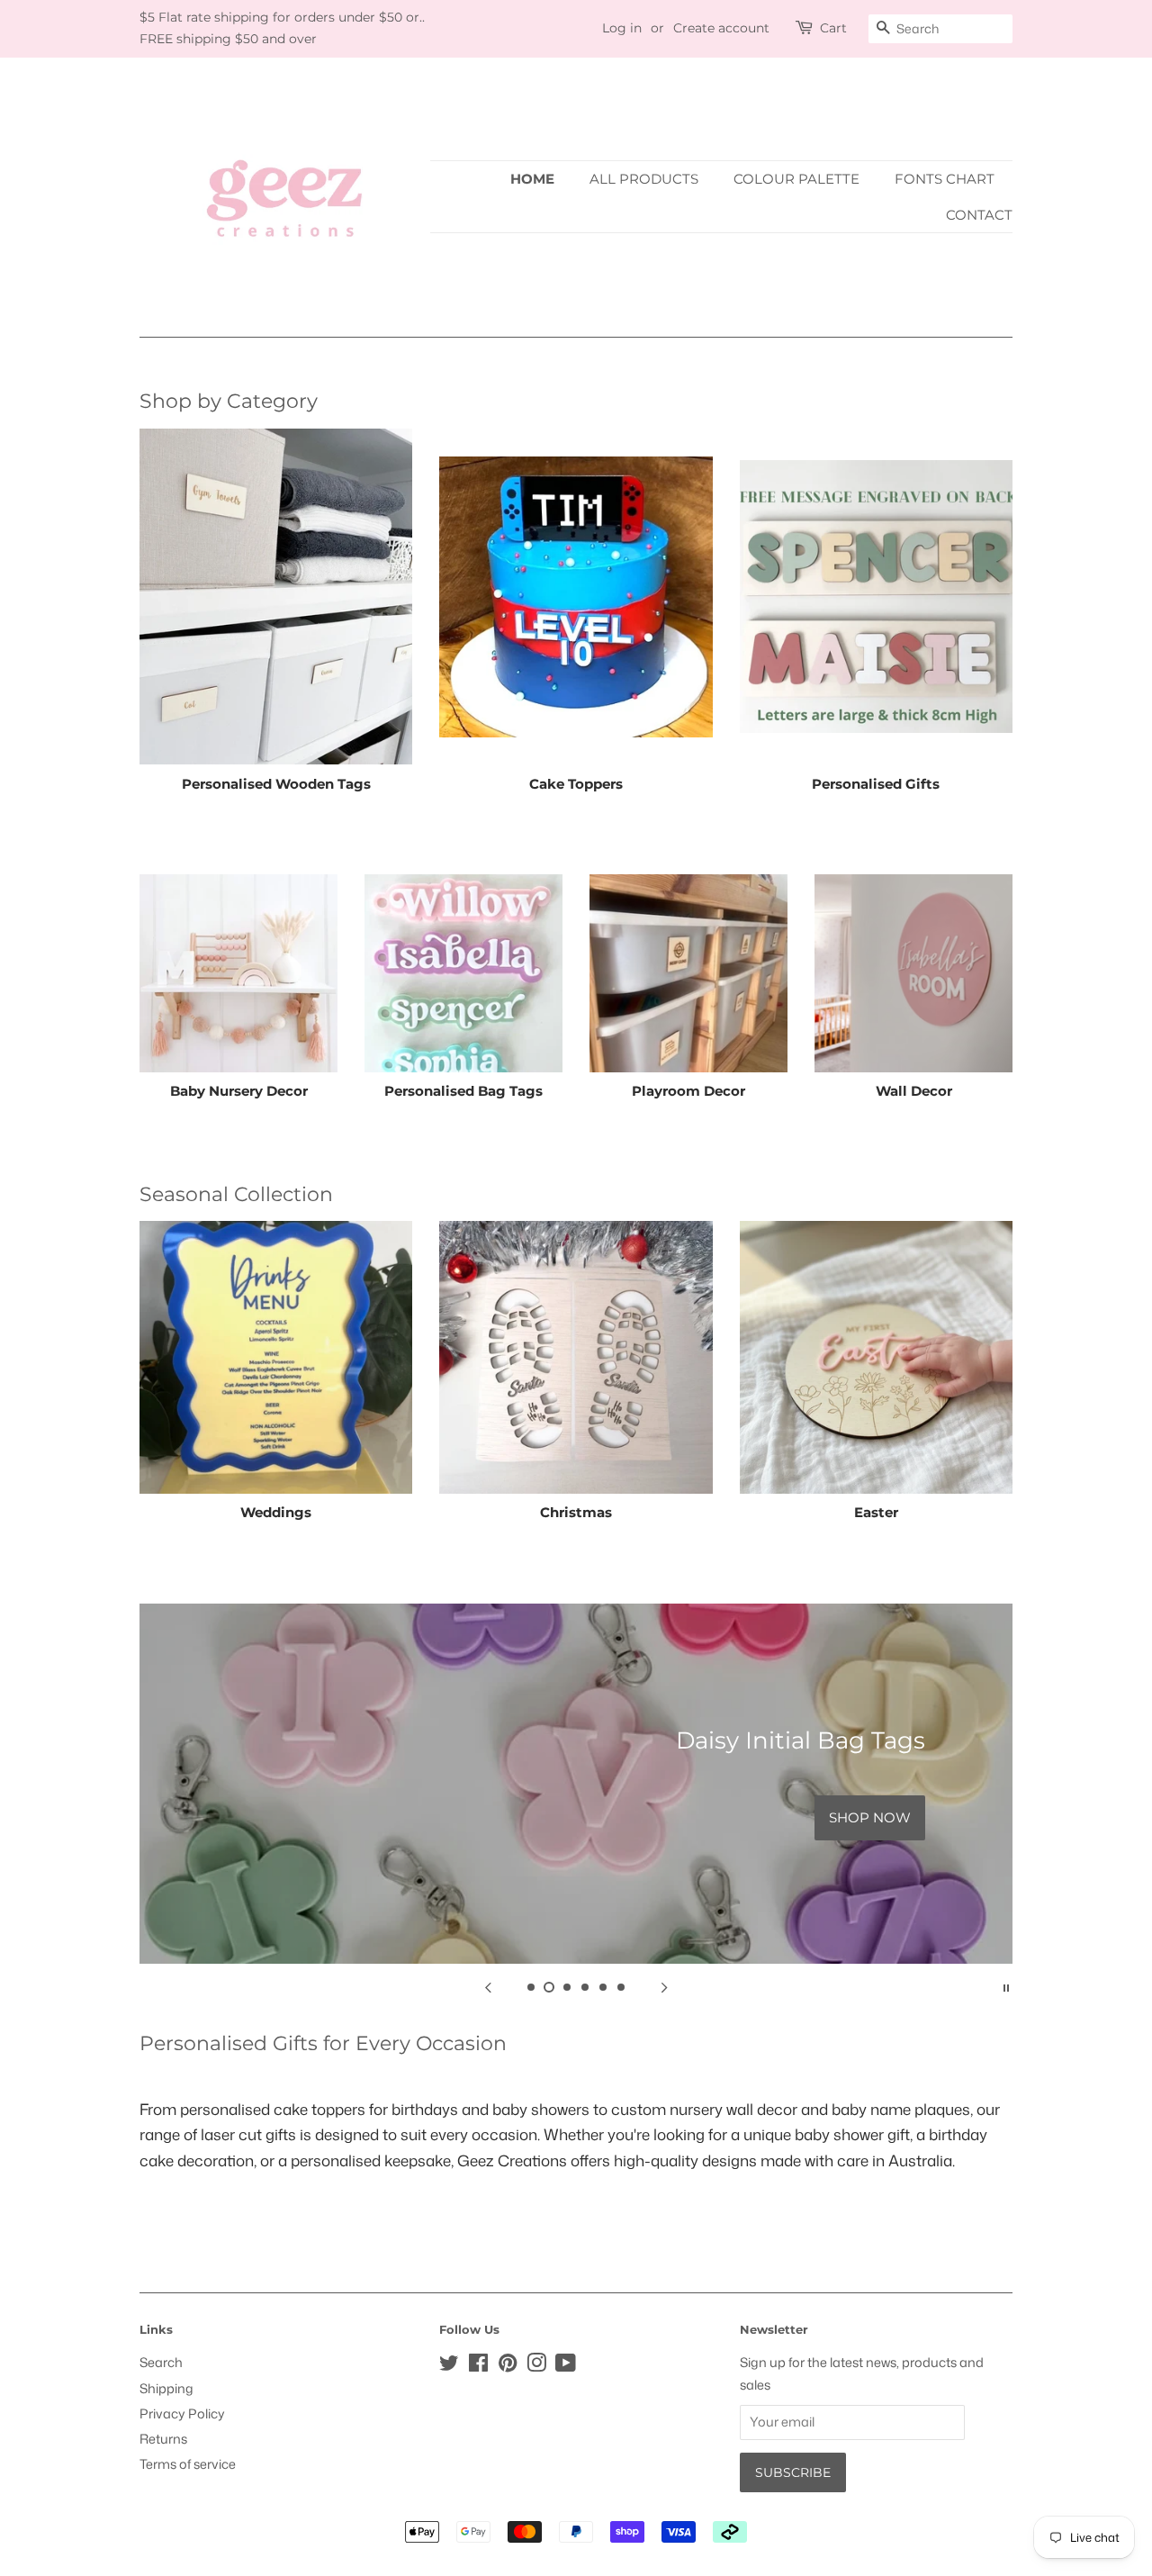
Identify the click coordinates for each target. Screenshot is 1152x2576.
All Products (644, 179)
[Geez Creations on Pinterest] (508, 2366)
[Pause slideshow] (1006, 1986)
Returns (163, 2439)
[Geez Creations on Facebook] (478, 2366)
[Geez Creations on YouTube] (566, 2366)
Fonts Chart (945, 179)
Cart (833, 28)
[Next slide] (664, 1986)
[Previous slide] (488, 1986)
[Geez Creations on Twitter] (449, 2366)
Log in (622, 28)
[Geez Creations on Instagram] (536, 2366)
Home (532, 179)
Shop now (870, 1817)
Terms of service (188, 2464)
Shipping (166, 2388)
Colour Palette (796, 179)
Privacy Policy (182, 2413)
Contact (979, 215)
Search (161, 2362)
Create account (721, 28)
